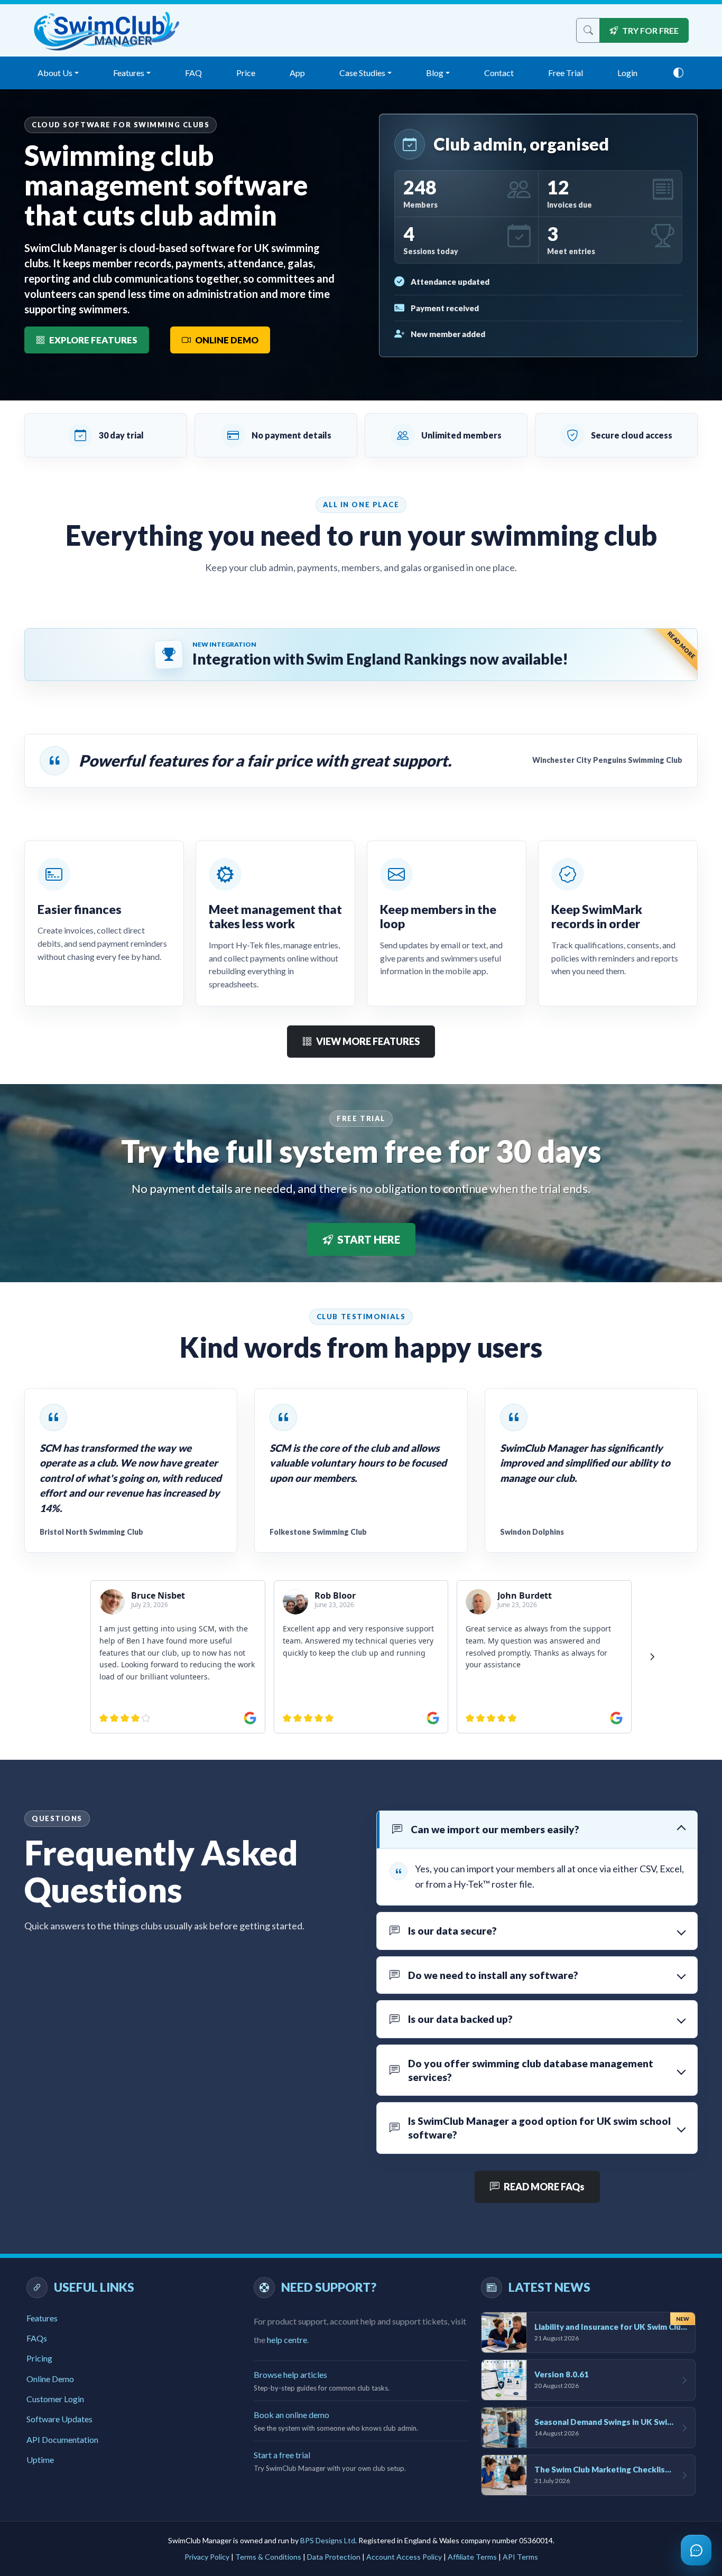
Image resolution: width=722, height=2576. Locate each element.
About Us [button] (55, 73)
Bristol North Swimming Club (91, 1532)
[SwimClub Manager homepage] (107, 31)
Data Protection (334, 2557)
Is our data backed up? (460, 2019)
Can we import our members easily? (495, 1829)
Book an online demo (291, 2415)
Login (627, 73)
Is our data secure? (452, 1931)
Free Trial (566, 73)
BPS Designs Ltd (328, 2540)
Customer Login (55, 2399)
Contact (499, 73)
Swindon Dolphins (532, 1532)
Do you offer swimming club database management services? (531, 2070)
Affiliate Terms (472, 2557)
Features (42, 2318)
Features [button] (129, 73)
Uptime (40, 2460)
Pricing (39, 2358)
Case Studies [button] (362, 73)
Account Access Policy (404, 2557)
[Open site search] (588, 30)
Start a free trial (282, 2455)
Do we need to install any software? (493, 1975)
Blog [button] (435, 73)
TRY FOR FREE (650, 30)
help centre (287, 2340)
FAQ (193, 73)
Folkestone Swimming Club (318, 1532)
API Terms (520, 2557)
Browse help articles (290, 2374)
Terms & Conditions (268, 2557)
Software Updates (59, 2419)
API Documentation (62, 2439)
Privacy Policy (207, 2557)
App (297, 73)
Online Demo (50, 2379)
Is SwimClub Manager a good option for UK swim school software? (539, 2128)
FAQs (37, 2338)
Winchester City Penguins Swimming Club (607, 760)
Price (246, 73)
